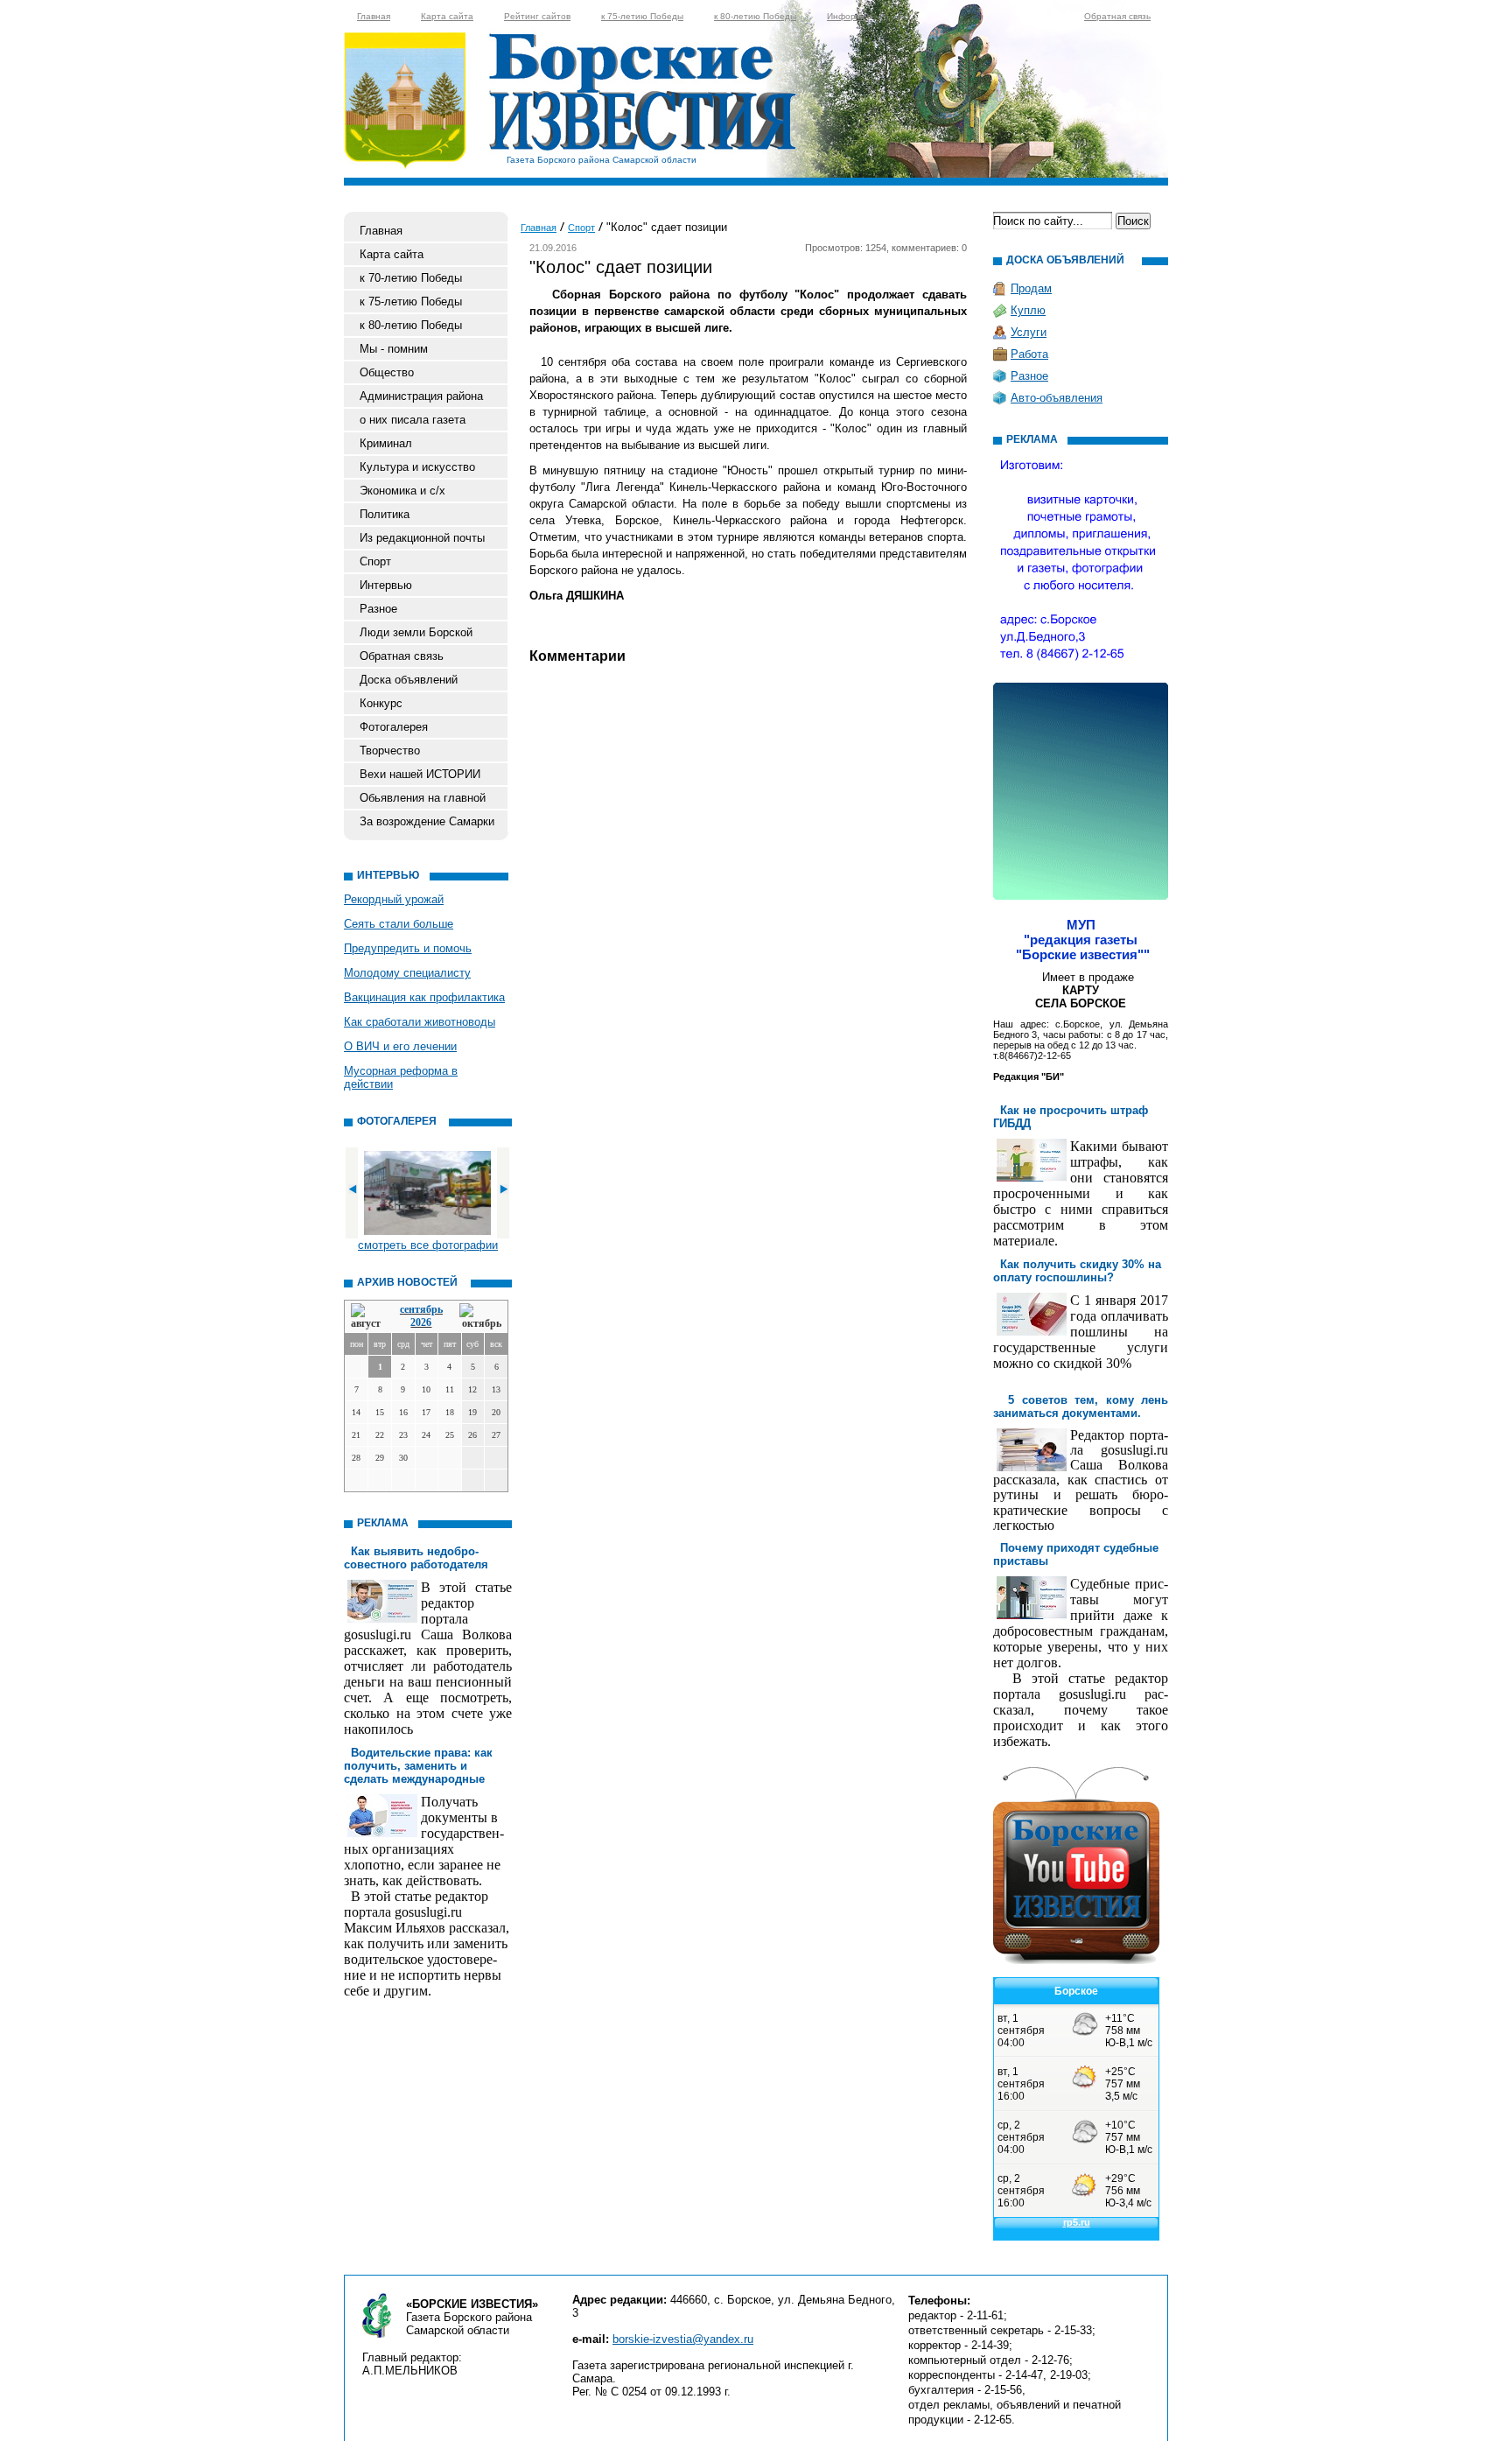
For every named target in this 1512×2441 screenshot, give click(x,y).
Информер (850, 16)
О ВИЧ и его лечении (400, 1046)
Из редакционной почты (422, 538)
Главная (374, 16)
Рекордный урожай (394, 899)
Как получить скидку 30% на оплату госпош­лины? (1077, 1271)
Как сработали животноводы (420, 1022)
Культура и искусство (417, 467)
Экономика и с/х (402, 491)
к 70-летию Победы (411, 278)
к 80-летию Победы (755, 16)
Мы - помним (394, 349)
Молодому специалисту (407, 973)
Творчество (390, 751)
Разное (378, 609)
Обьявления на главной (423, 798)
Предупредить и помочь (408, 948)
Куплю (1028, 310)
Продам (1031, 288)
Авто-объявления (1057, 398)
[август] (367, 1317)
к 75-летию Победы (642, 16)
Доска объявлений (409, 680)
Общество (387, 372)
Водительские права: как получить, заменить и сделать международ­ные (418, 1766)
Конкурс (381, 703)
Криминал (386, 443)
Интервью (386, 585)
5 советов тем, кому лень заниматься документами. (1081, 1406)
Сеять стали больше (399, 924)
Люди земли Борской (416, 632)
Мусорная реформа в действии (401, 1077)
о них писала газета (413, 420)
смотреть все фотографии (428, 1245)
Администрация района (421, 396)
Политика (385, 514)
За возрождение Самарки (427, 821)
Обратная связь (1117, 16)
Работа (1029, 354)
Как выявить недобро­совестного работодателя (416, 1558)
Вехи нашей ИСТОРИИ (420, 774)
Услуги (1029, 332)
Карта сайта (447, 16)
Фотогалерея (394, 727)
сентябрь (421, 1309)
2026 (421, 1322)
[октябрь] (480, 1317)
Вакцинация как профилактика (424, 997)
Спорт (375, 561)
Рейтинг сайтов (537, 16)
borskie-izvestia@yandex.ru (683, 2339)
